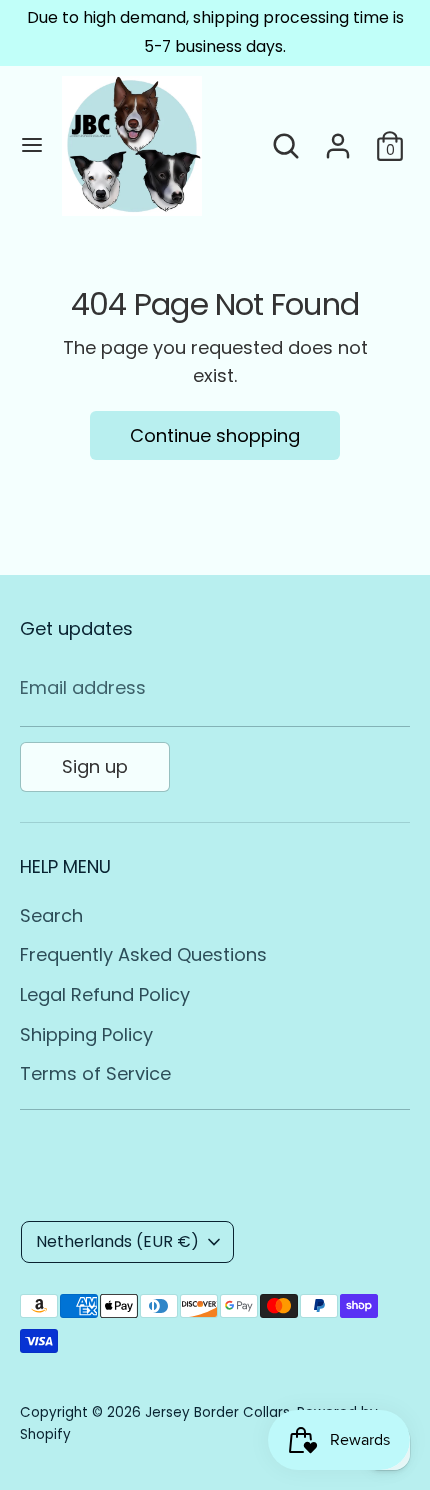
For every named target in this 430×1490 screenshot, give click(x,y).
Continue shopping (215, 435)
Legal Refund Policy (105, 994)
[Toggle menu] (32, 145)
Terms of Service (95, 1073)
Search (51, 915)
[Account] (338, 139)
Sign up (95, 766)
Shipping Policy (86, 1034)
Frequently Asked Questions (143, 954)
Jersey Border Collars (217, 1412)
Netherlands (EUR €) (117, 1241)
